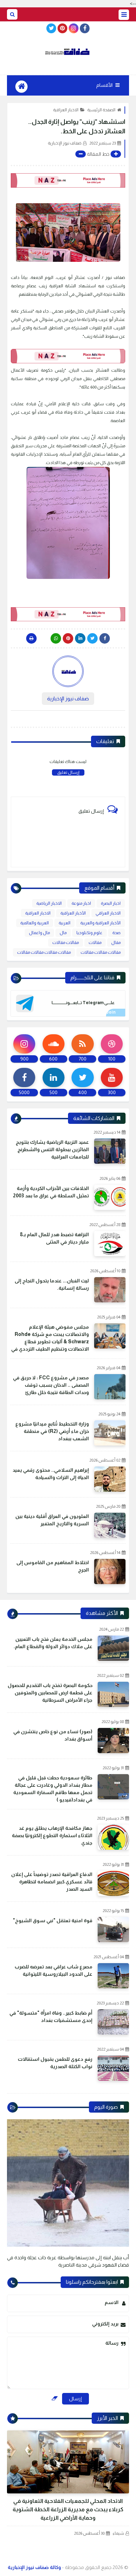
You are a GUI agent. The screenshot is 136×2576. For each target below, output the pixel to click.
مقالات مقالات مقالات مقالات (44, 952)
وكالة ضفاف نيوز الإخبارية (34, 2567)
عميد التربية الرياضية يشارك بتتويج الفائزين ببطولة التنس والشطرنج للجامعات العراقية (52, 1149)
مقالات (95, 943)
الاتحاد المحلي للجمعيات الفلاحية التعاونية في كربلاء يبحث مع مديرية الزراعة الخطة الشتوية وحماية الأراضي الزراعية (68, 2509)
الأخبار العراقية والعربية (100, 923)
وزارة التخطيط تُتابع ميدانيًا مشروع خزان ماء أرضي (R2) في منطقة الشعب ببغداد (52, 1431)
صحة (116, 933)
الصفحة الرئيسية (101, 110)
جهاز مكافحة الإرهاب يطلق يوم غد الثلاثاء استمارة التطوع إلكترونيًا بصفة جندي (52, 1835)
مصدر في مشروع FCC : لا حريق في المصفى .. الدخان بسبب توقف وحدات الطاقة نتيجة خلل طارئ (51, 1385)
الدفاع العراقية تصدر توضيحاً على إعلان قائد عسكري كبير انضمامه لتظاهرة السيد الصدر (52, 1882)
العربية (65, 923)
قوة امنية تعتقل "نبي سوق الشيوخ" (53, 1920)
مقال (116, 943)
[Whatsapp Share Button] (56, 638)
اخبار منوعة (81, 903)
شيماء (118, 2533)
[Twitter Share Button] (92, 638)
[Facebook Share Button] (105, 638)
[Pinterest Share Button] (80, 638)
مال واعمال (39, 933)
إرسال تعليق (68, 772)
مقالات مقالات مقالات (101, 952)
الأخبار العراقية (73, 913)
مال (63, 933)
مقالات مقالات (66, 943)
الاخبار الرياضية (49, 903)
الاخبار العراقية (66, 110)
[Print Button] (31, 638)
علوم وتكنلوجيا (89, 933)
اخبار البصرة (111, 903)
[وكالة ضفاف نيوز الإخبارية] (68, 52)
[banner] (68, 180)
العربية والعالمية (35, 923)
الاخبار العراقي (108, 913)
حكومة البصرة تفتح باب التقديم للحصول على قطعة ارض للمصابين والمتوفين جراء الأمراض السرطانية (50, 1693)
